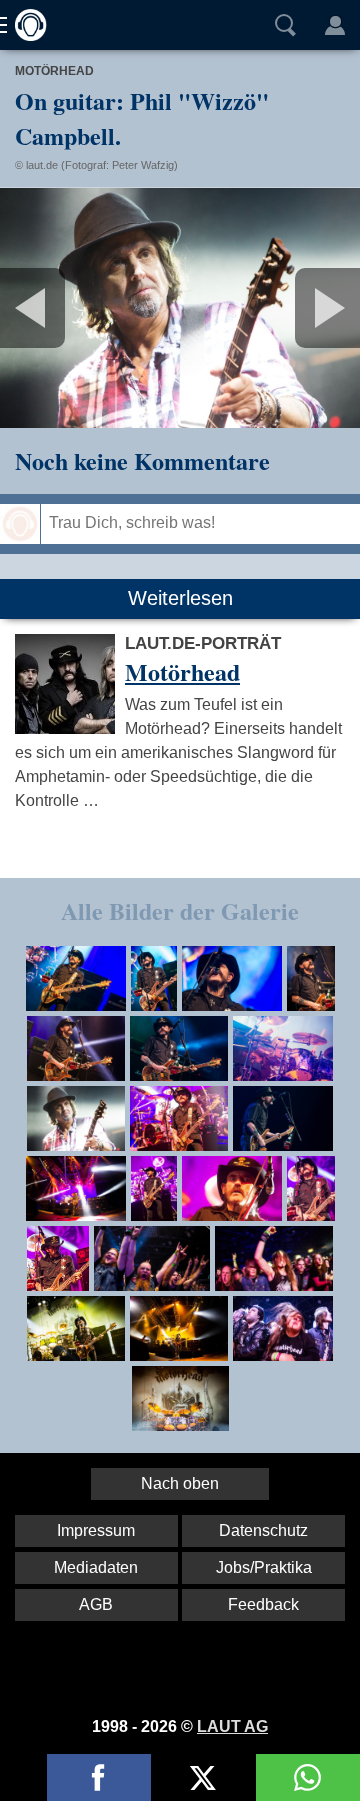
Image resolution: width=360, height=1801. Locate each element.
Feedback (263, 1604)
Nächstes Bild (180, 308)
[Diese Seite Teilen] (99, 1777)
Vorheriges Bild (59, 308)
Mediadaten (96, 1567)
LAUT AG (232, 1726)
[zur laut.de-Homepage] (25, 25)
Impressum (96, 1530)
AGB (96, 1604)
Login (335, 25)
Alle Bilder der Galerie (180, 910)
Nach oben (180, 1483)
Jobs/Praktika (264, 1567)
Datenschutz (263, 1530)
